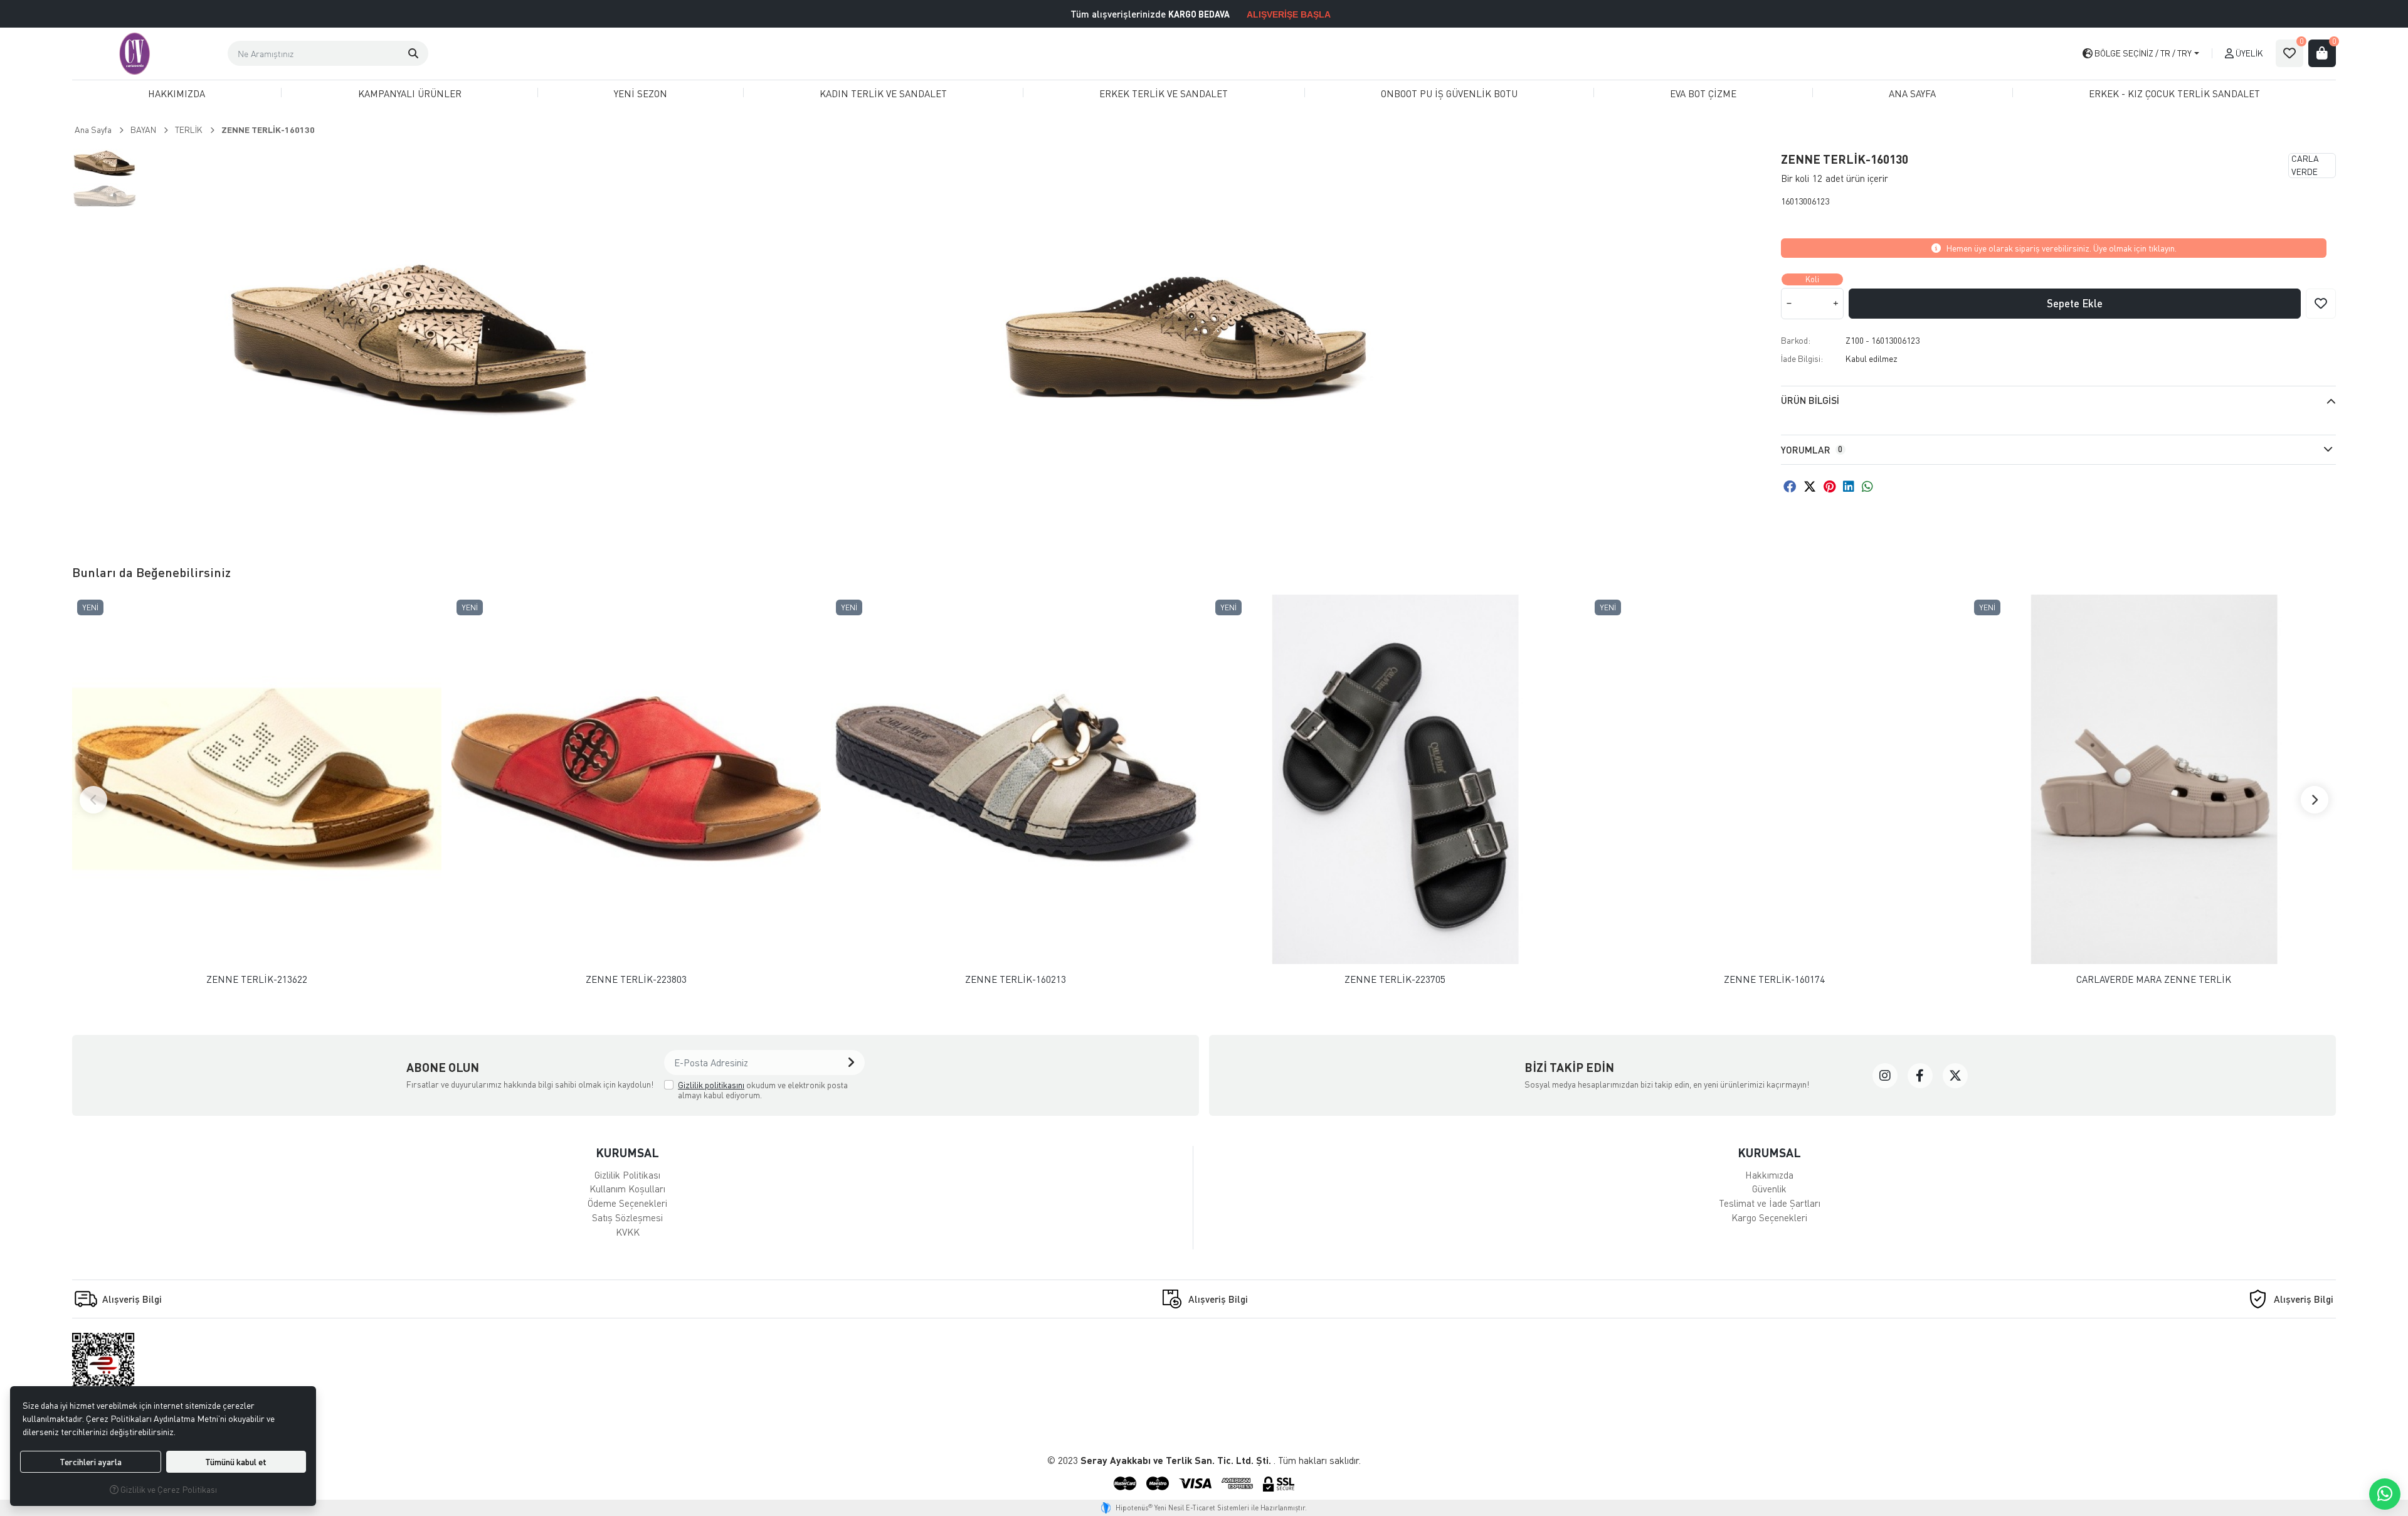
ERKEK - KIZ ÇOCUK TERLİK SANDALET (2174, 93)
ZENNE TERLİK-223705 (1395, 979)
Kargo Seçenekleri (1769, 1217)
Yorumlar (1812, 450)
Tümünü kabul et (236, 1462)
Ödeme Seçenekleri (627, 1203)
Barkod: (1796, 340)
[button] (413, 53)
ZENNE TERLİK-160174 (1774, 979)
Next (2315, 800)
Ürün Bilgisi (1810, 400)
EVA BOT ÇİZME (1703, 93)
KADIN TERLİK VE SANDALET (883, 93)
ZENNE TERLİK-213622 (257, 979)
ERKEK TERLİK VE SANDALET (1164, 93)
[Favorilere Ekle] (2321, 304)
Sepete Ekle (2075, 303)
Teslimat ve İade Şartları (1770, 1203)
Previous (93, 800)
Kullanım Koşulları (627, 1189)
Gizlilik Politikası (627, 1175)
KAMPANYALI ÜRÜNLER (410, 93)
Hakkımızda (1769, 1175)
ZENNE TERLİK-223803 (636, 979)
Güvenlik (1769, 1189)
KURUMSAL (627, 1153)
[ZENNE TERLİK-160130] (413, 336)
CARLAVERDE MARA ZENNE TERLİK (2154, 979)
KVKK (628, 1232)
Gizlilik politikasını (711, 1085)
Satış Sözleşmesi (627, 1217)
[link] (1885, 1076)
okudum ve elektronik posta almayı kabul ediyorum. (763, 1090)
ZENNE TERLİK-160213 (1016, 979)
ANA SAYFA (1912, 93)
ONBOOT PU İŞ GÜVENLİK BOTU (1449, 93)
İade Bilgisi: (1802, 358)
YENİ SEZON (641, 93)
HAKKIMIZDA (177, 93)
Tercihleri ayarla (91, 1462)
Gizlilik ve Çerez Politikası (168, 1489)
